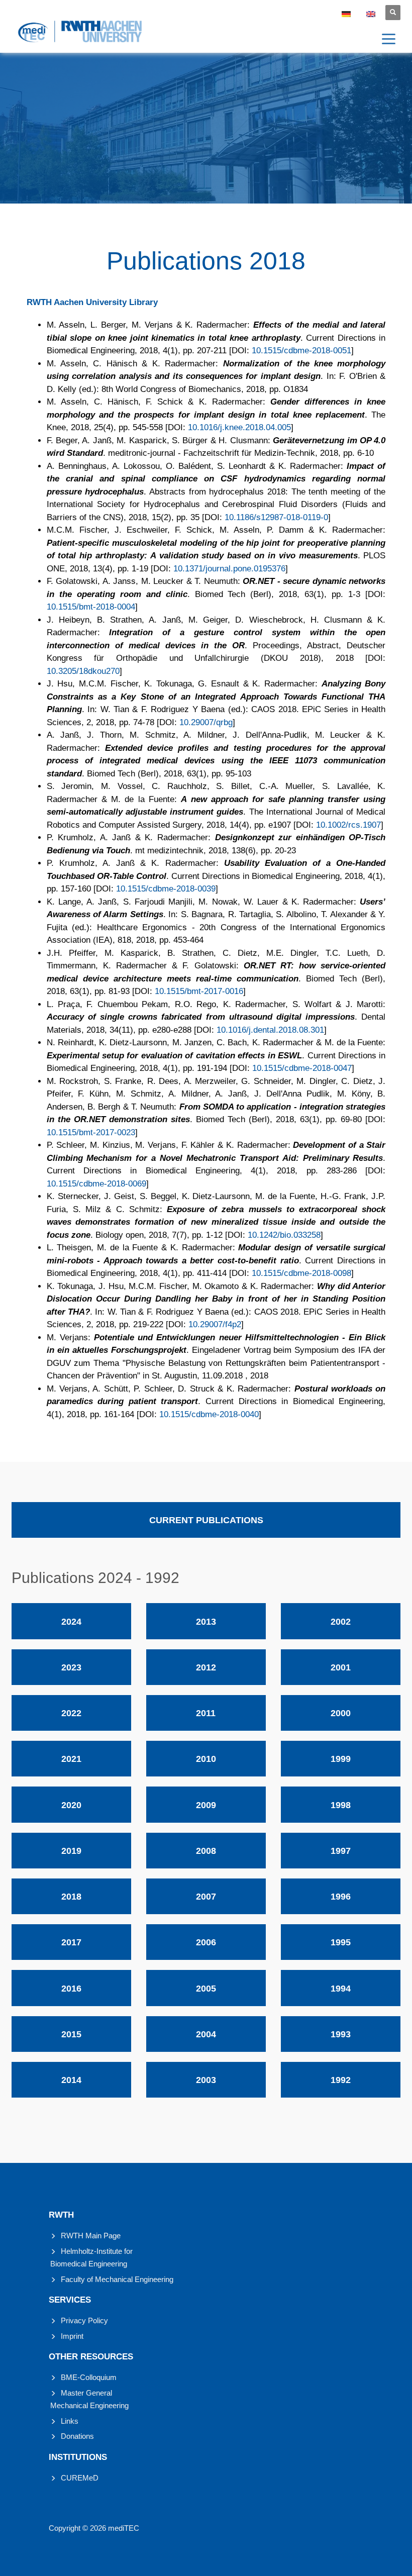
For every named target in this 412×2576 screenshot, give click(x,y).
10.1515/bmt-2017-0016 (199, 991)
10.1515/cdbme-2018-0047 (302, 1068)
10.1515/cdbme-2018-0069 (96, 1184)
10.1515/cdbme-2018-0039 (166, 889)
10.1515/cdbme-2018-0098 (301, 1273)
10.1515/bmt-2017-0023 (91, 1132)
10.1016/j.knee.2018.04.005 (239, 427)
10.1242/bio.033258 (284, 1235)
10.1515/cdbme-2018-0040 (209, 1414)
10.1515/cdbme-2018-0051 (301, 351)
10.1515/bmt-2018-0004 (91, 607)
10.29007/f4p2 (215, 1324)
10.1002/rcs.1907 (348, 825)
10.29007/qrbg (206, 722)
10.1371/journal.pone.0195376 (229, 569)
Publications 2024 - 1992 (95, 1578)
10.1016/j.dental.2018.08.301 (270, 1030)
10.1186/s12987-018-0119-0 (276, 517)
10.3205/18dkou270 (83, 671)
